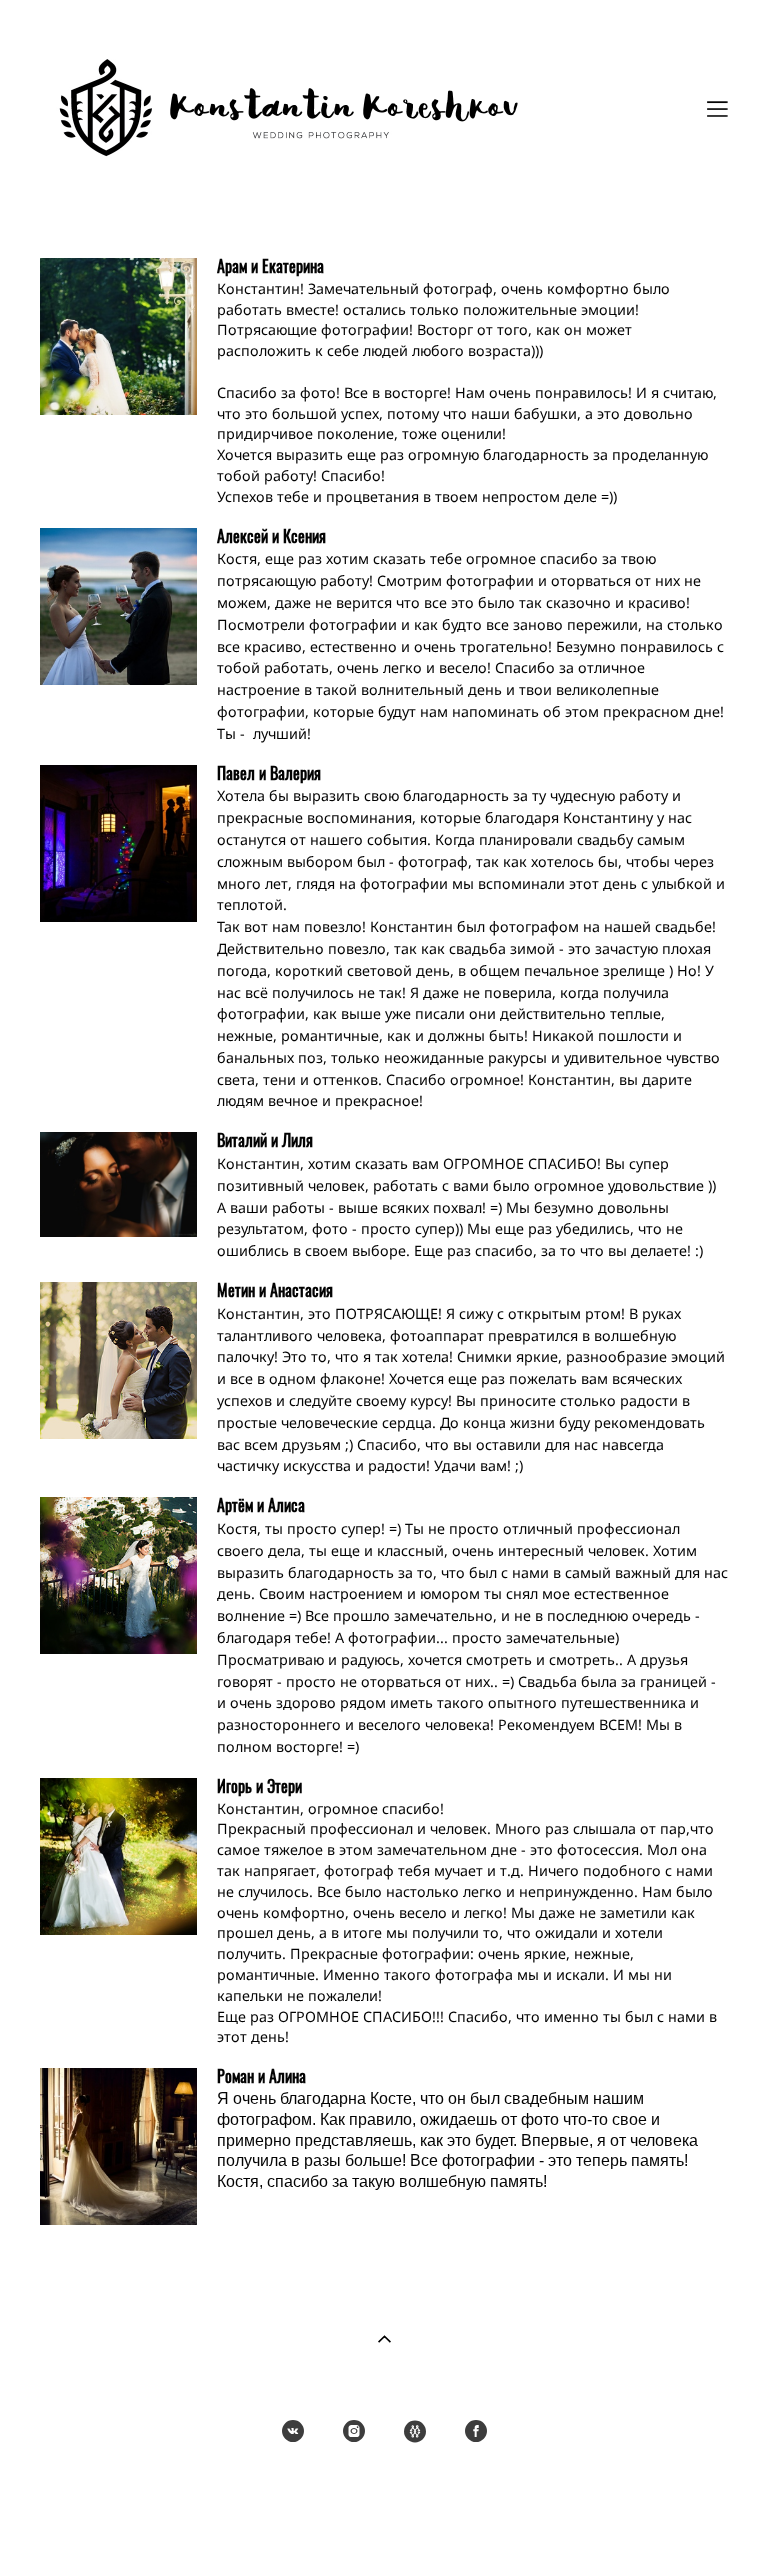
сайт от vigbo (384, 2529)
